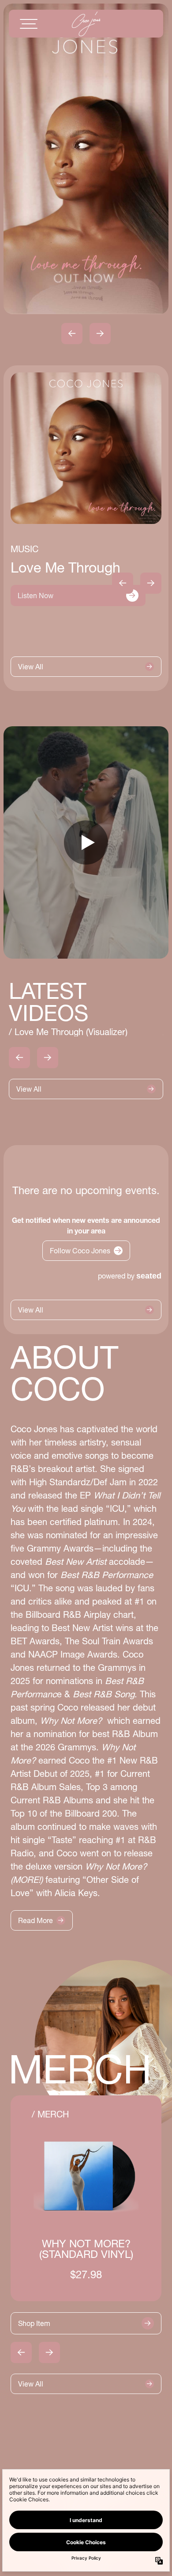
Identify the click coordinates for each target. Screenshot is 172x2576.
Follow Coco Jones (80, 1251)
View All (31, 667)
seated (149, 1276)
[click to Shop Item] (86, 2199)
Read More (36, 1920)
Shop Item (34, 2323)
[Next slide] (100, 334)
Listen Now (36, 596)
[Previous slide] (72, 334)
